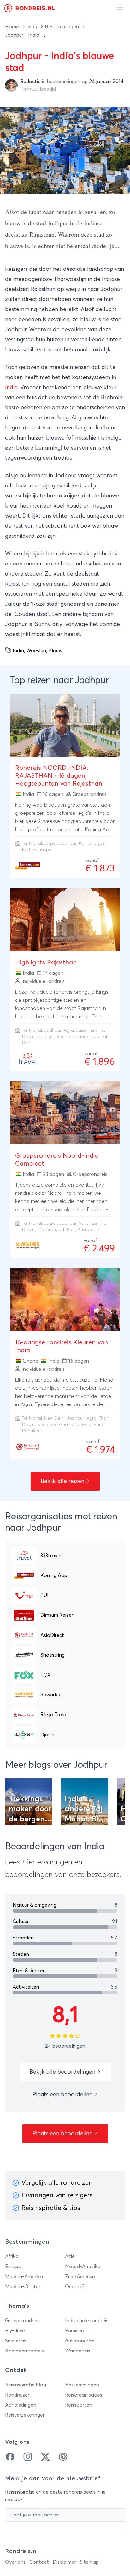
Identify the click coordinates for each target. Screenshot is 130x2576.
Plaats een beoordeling (63, 2095)
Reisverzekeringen (25, 2415)
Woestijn (36, 651)
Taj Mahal (32, 843)
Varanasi (88, 1223)
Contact (39, 2562)
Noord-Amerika (83, 2267)
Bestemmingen (62, 27)
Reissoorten (79, 2405)
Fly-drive (15, 2331)
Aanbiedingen (21, 2405)
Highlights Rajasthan (46, 962)
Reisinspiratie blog (26, 2385)
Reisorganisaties (84, 2395)
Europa (13, 2267)
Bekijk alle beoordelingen (63, 2072)
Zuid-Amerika (80, 2277)
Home (13, 27)
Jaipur (51, 843)
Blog (32, 27)
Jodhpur (68, 843)
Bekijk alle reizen (63, 1481)
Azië (70, 2256)
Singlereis (16, 2341)
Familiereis (77, 2331)
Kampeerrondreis (24, 2351)
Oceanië (75, 2287)
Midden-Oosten (23, 2287)
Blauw (55, 651)
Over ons (15, 2562)
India (11, 388)
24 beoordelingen (65, 2046)
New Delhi (54, 1418)
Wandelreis (78, 2351)
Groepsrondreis (22, 2321)
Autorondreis (80, 2341)
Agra (69, 1030)
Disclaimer (64, 2562)
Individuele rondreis (87, 2321)
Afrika (12, 2256)
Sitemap (89, 2562)
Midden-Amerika (24, 2277)
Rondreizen (18, 2395)
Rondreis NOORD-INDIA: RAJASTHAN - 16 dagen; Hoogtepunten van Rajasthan (59, 776)
